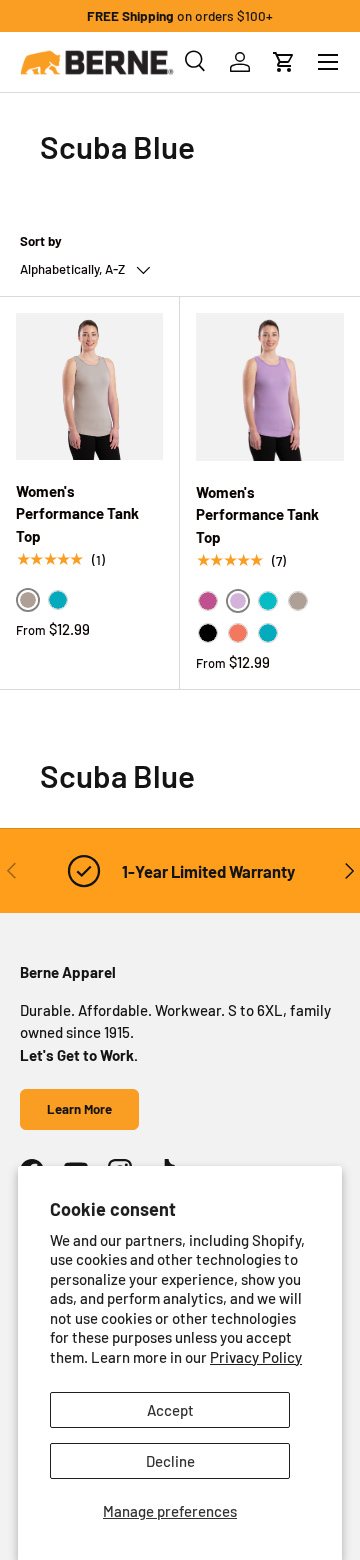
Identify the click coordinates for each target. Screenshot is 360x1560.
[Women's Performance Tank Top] (89, 386)
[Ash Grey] (298, 601)
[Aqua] (268, 601)
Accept (170, 1410)
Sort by (41, 241)
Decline (170, 1461)
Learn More (79, 1109)
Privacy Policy (256, 1357)
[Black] (208, 633)
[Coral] (238, 633)
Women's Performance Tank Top (77, 513)
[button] (284, 62)
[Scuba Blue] (58, 600)
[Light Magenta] (208, 601)
